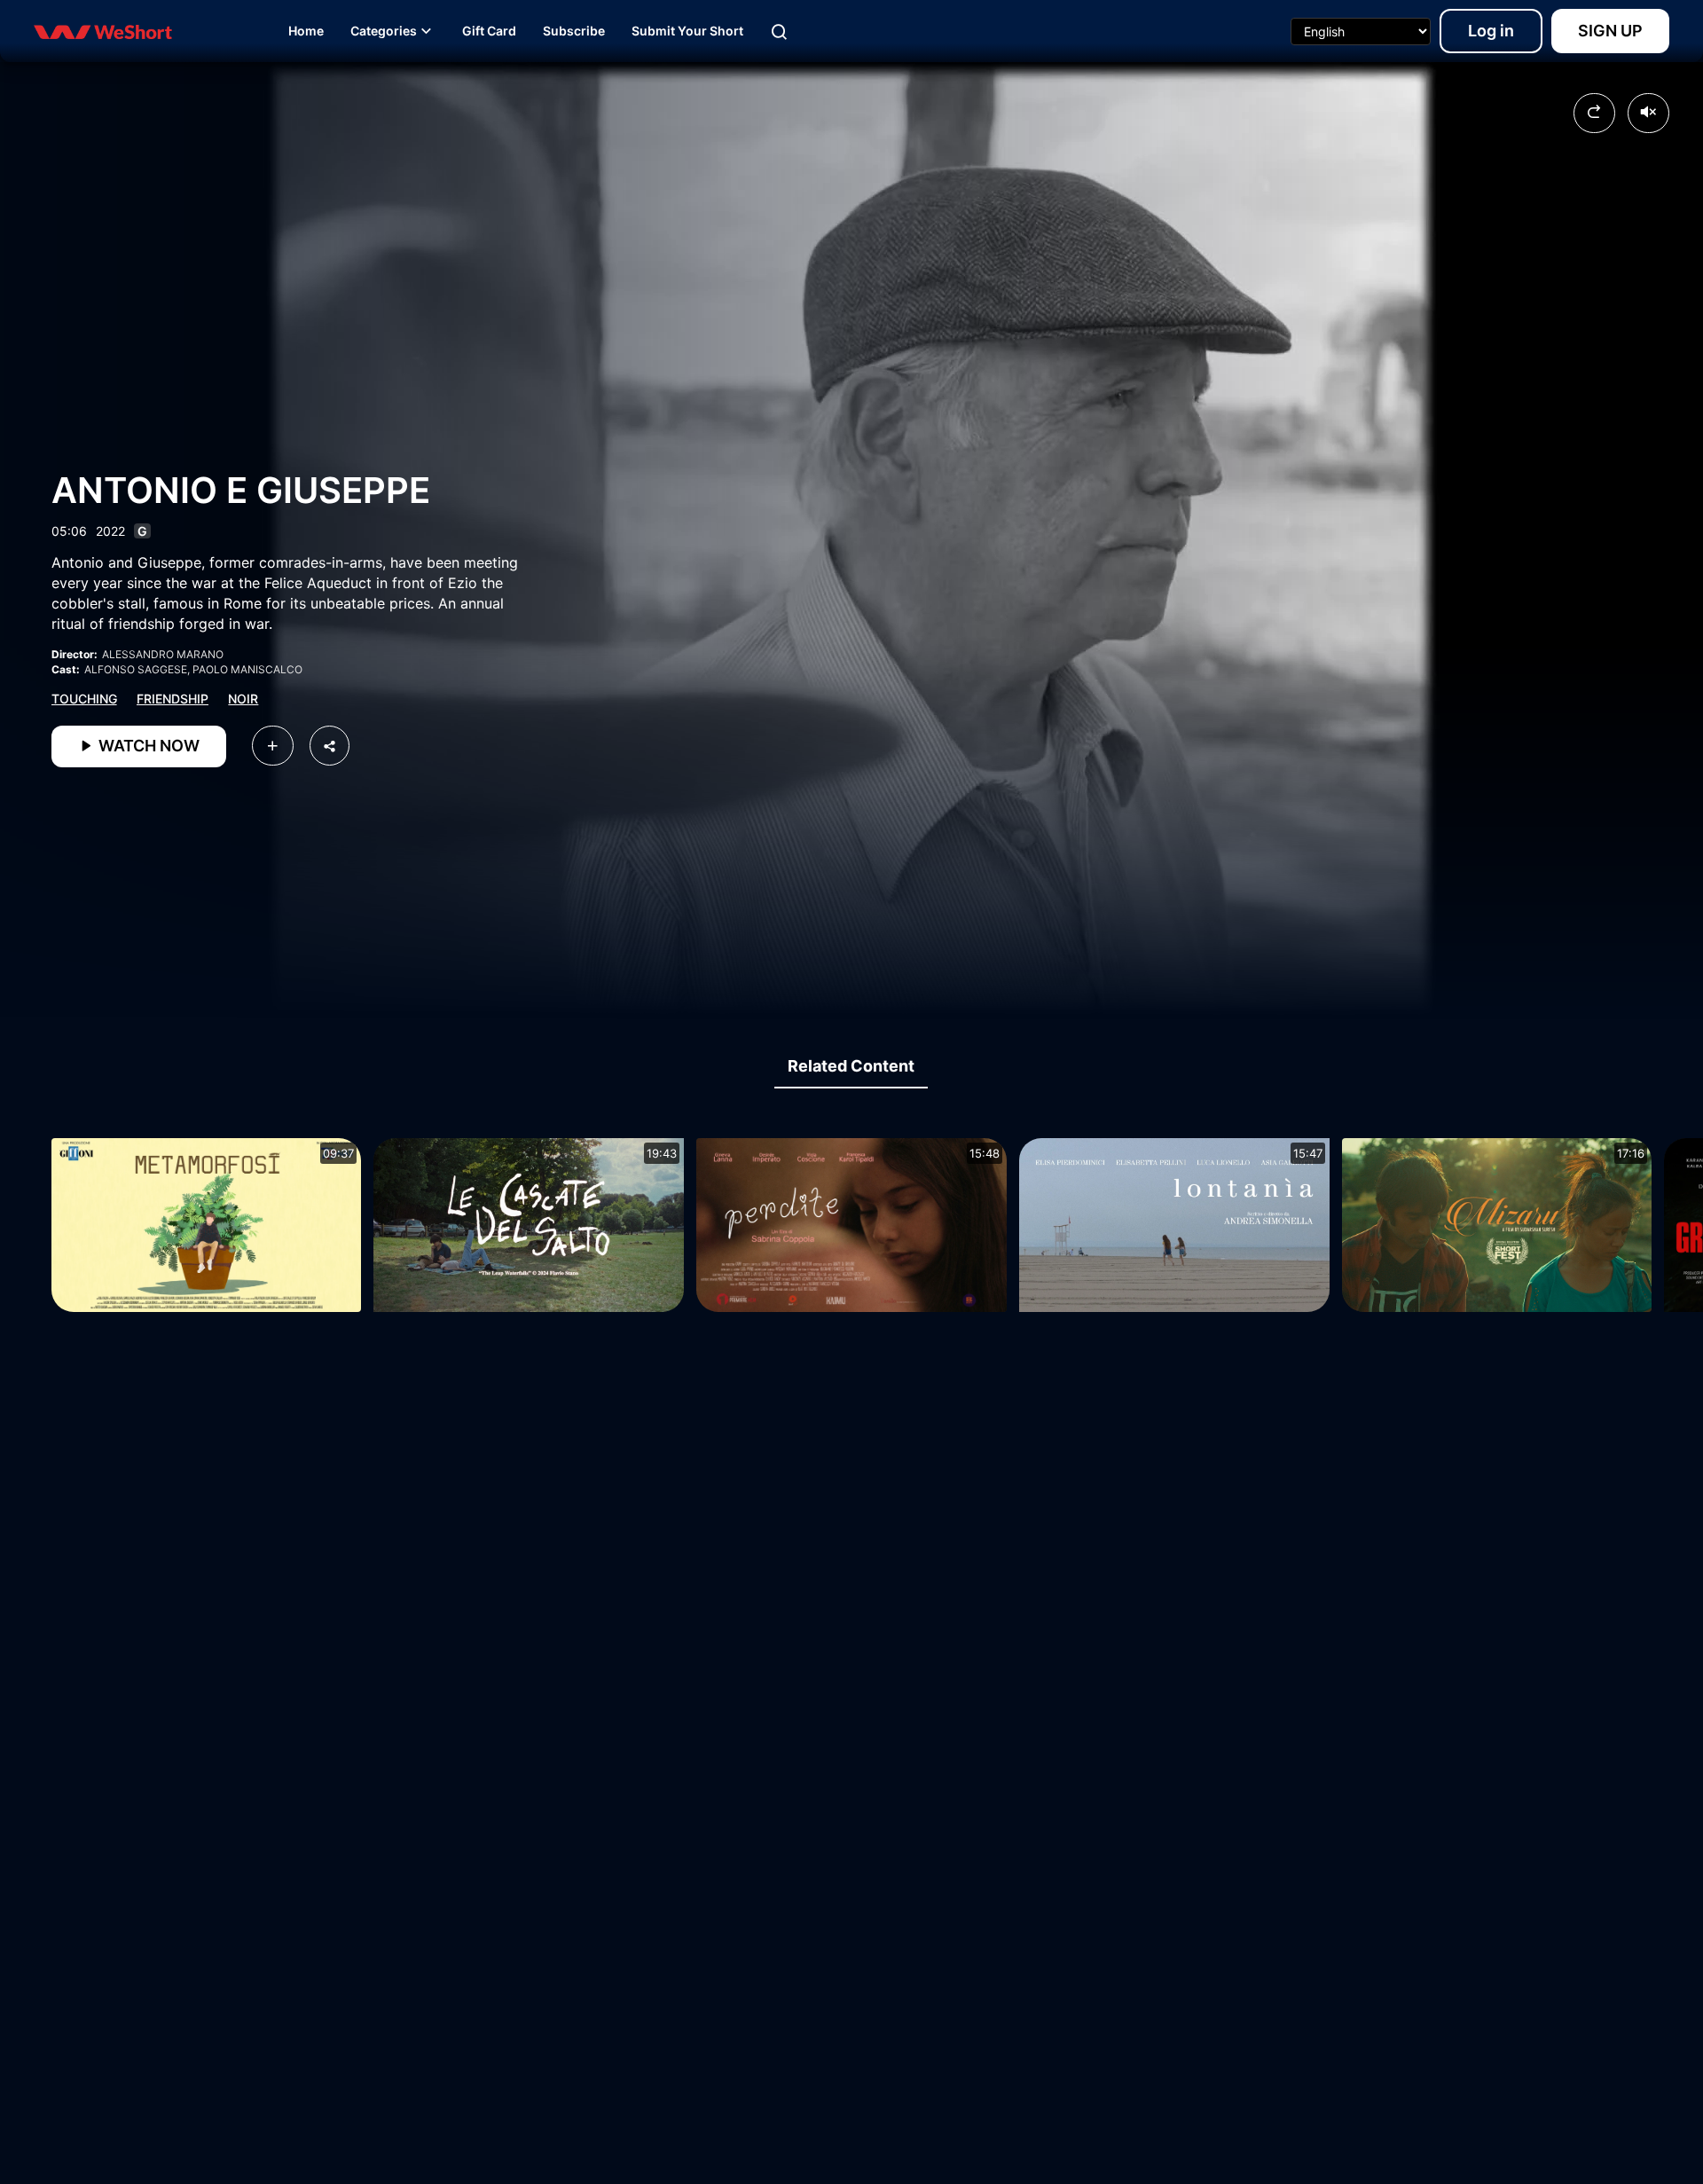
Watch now (147, 746)
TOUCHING (84, 699)
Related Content (851, 1066)
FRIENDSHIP (173, 699)
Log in (1491, 31)
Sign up (1610, 31)
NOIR (243, 699)
